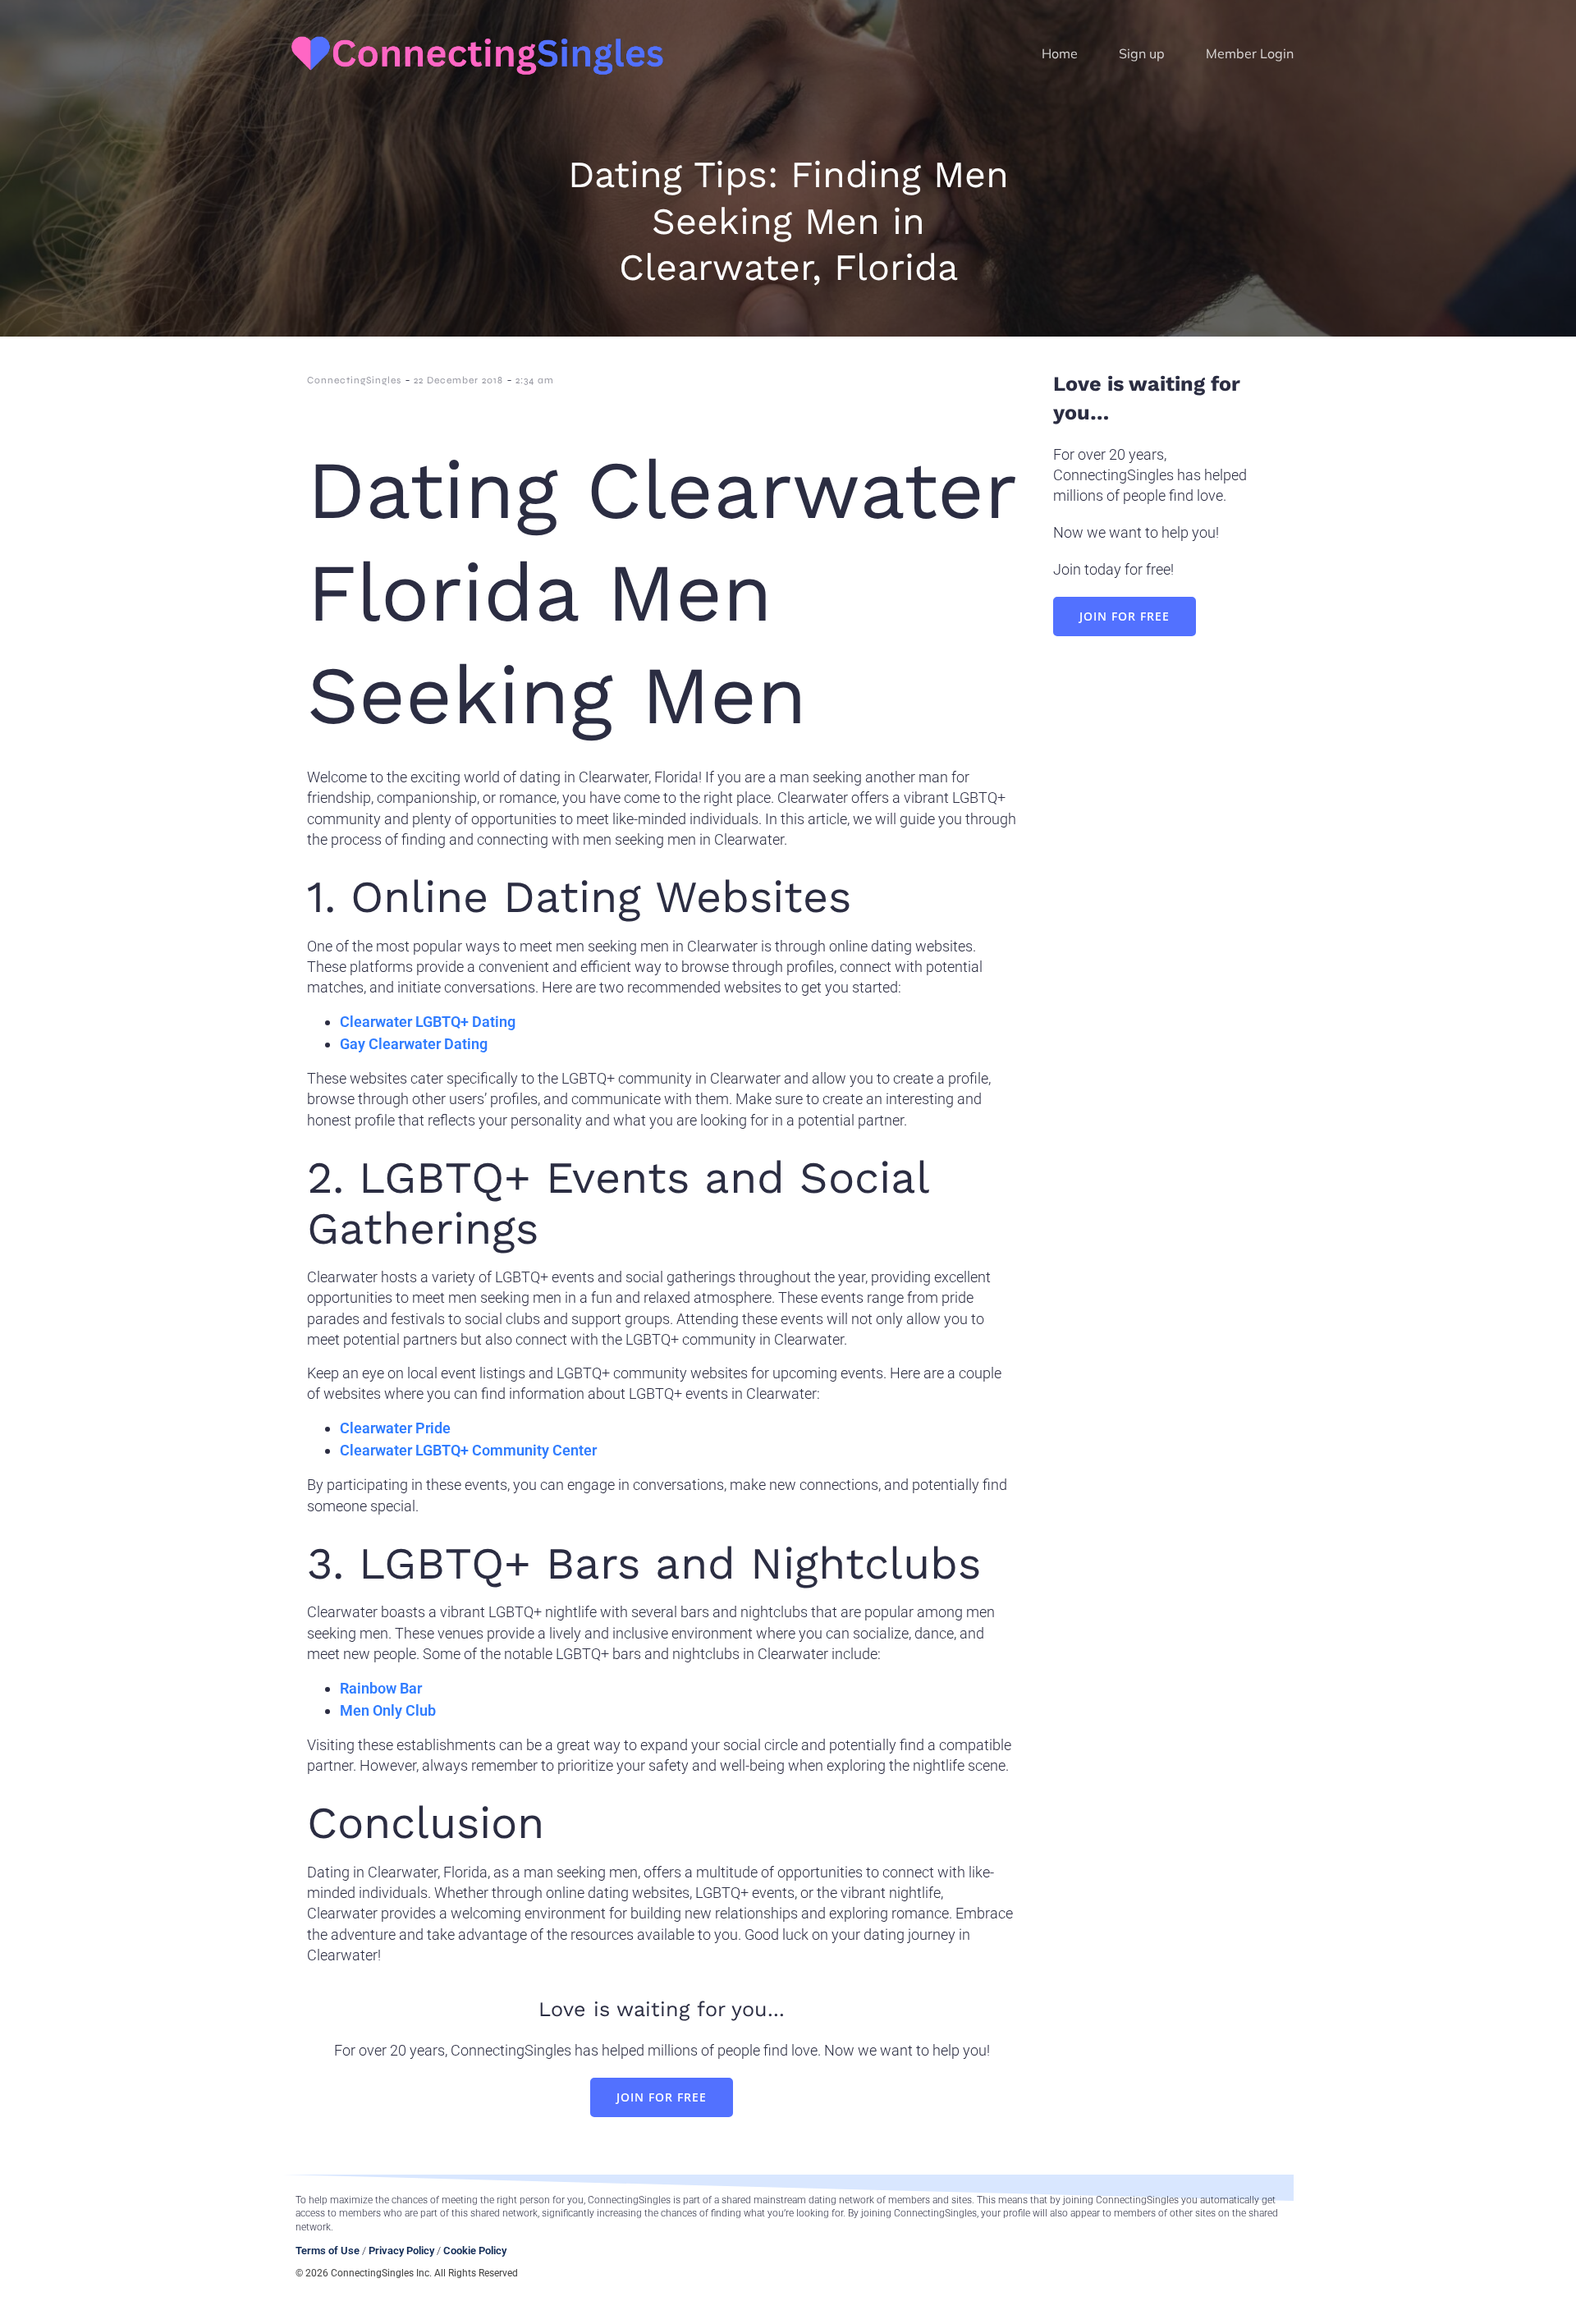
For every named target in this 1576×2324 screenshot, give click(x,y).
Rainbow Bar (381, 1688)
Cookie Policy (475, 2251)
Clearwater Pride (395, 1428)
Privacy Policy (401, 2251)
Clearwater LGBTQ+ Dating (428, 1022)
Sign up (1142, 53)
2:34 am (535, 380)
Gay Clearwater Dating (414, 1044)
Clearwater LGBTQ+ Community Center (468, 1450)
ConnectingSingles (354, 380)
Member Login (1250, 53)
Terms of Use (328, 2251)
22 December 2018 (458, 380)
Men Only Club (388, 1710)
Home (1060, 53)
